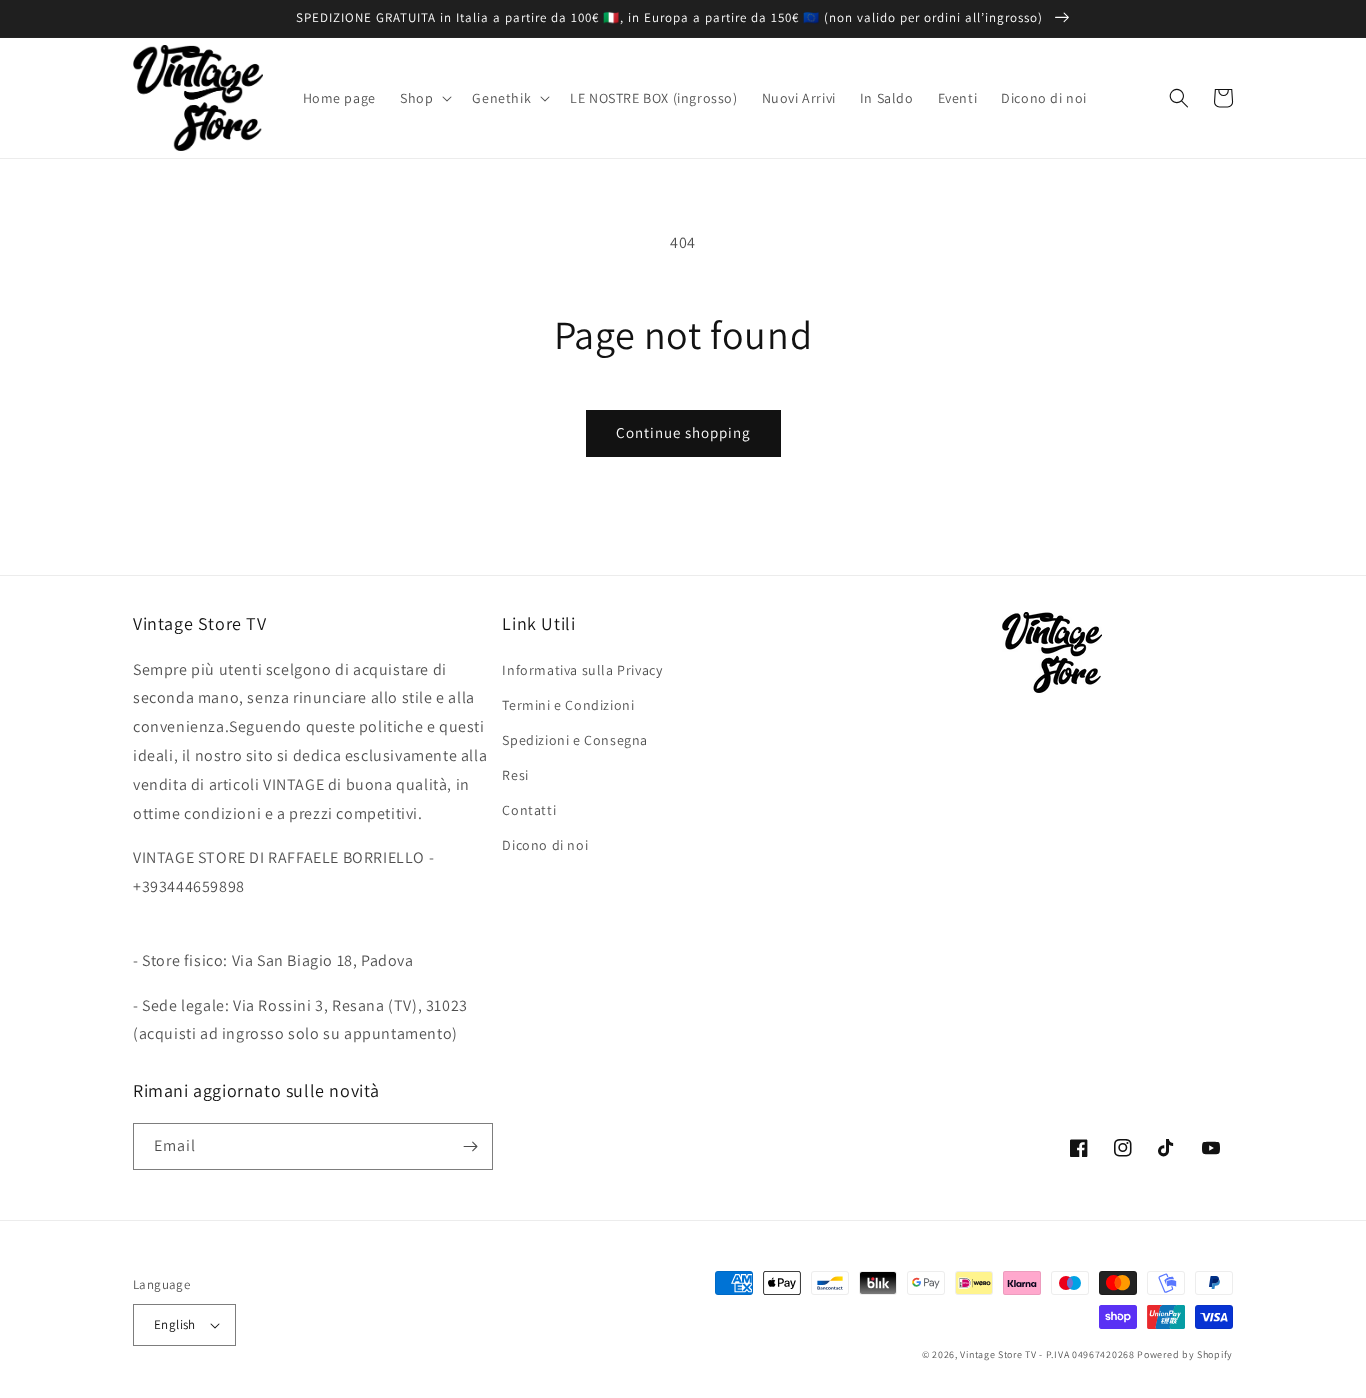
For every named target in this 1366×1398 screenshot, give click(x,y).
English (175, 1324)
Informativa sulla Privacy (582, 670)
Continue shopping (683, 432)
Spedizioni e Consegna (575, 740)
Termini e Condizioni (568, 705)
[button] (424, 98)
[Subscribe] (470, 1146)
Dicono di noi (545, 845)
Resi (515, 775)
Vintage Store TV (998, 1354)
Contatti (529, 810)
